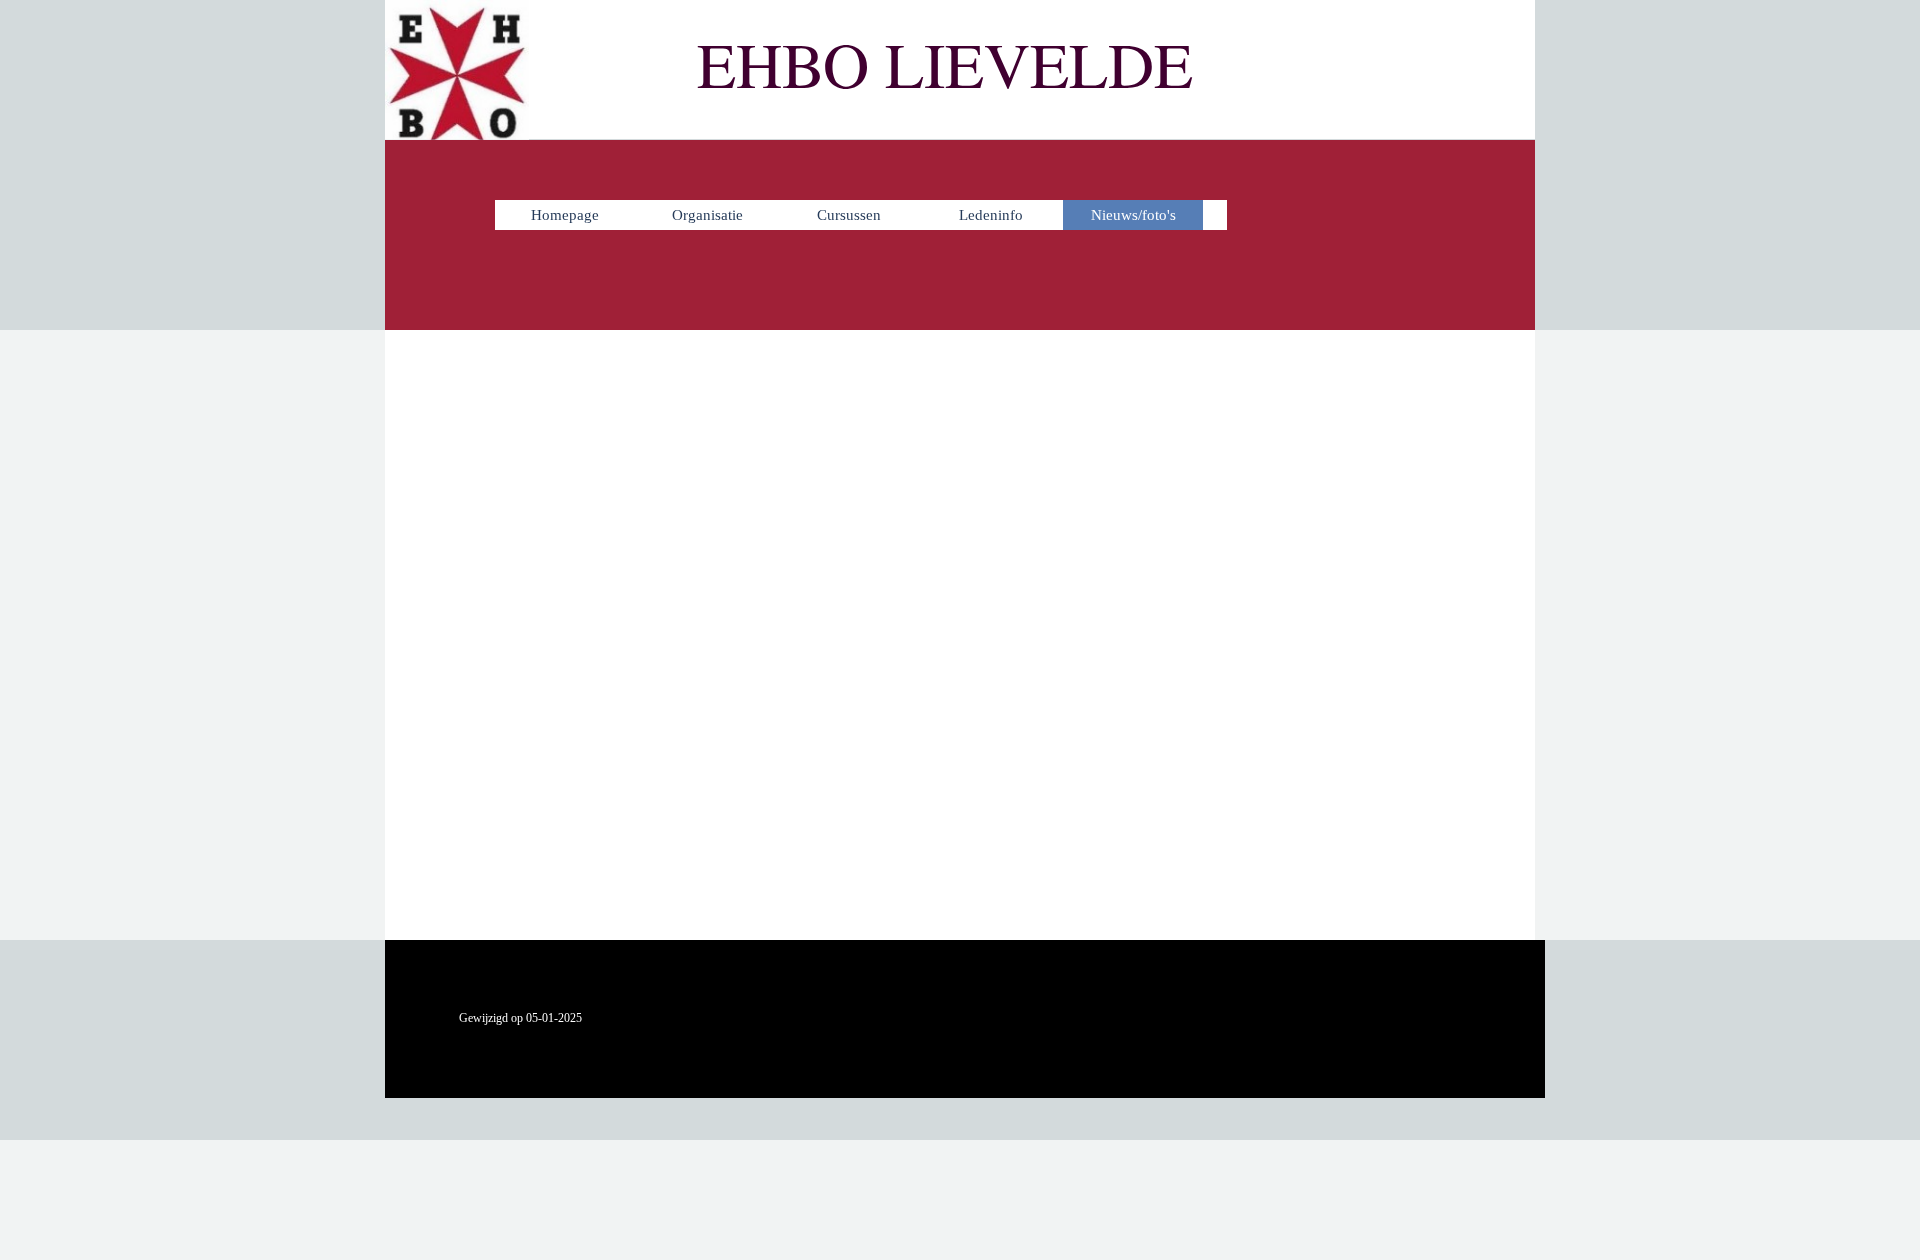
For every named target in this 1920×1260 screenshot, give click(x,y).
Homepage (565, 215)
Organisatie (707, 215)
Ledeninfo (991, 215)
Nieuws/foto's (1133, 215)
